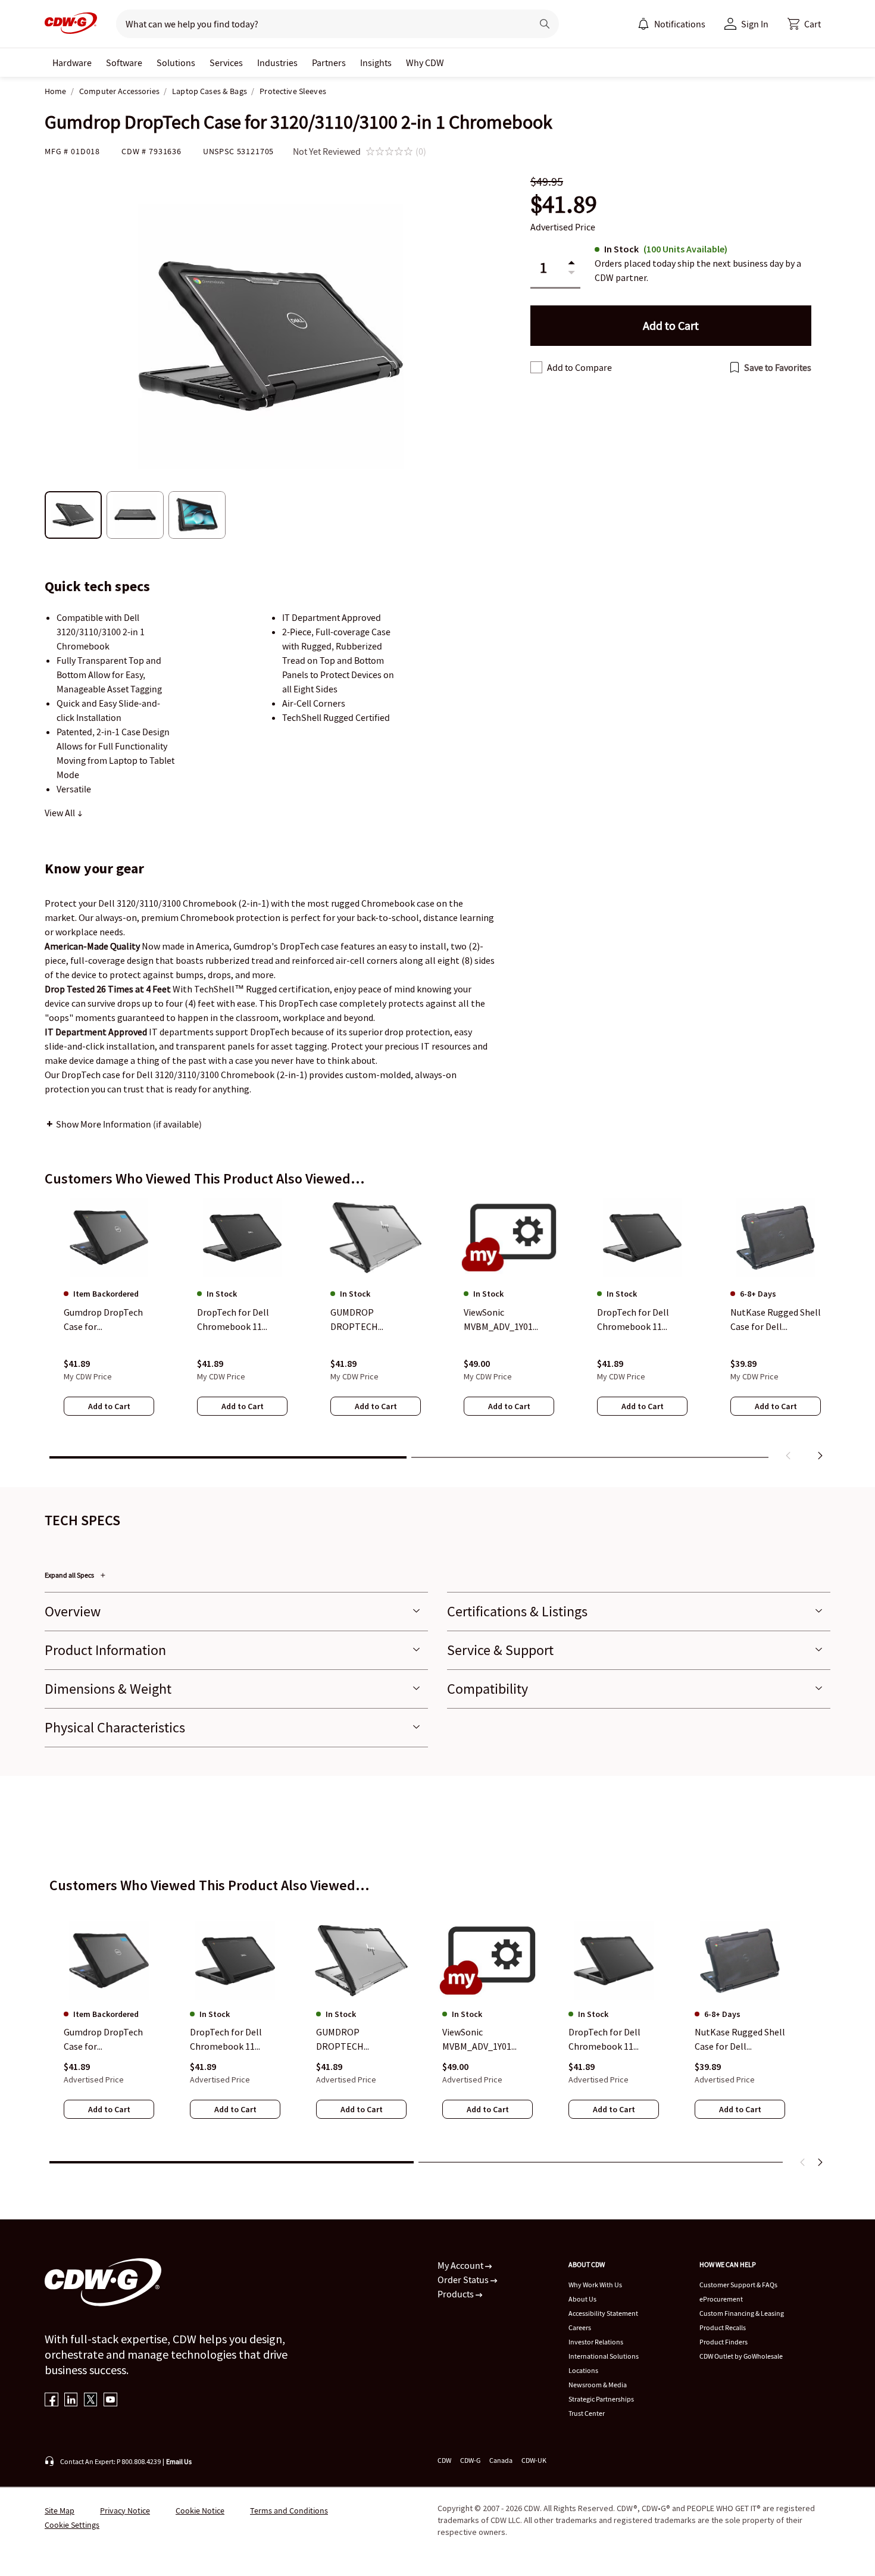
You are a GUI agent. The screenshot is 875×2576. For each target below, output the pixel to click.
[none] (72, 63)
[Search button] (545, 24)
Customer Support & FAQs (738, 2285)
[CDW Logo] (71, 24)
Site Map (60, 2511)
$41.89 (564, 204)
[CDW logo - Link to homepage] (71, 24)
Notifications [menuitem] (680, 24)
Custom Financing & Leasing (742, 2313)
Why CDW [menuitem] (425, 63)
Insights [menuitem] (376, 63)
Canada (501, 2460)
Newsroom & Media (598, 2385)
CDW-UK (534, 2460)
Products (457, 2294)
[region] (437, 1332)
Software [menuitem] (124, 63)
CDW (444, 2460)
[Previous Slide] (803, 2162)
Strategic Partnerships (601, 2399)
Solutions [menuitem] (176, 63)
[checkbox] (536, 367)
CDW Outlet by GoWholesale (741, 2356)
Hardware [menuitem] (72, 63)
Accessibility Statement (603, 2313)
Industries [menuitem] (277, 63)
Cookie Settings (72, 2525)
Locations (583, 2370)
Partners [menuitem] (329, 63)
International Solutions (604, 2356)
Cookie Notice (200, 2511)
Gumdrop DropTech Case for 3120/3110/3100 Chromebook (103, 2040)
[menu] (671, 24)
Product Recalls (723, 2327)
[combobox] (319, 24)
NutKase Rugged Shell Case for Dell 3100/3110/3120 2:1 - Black (740, 2040)
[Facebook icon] (51, 2401)
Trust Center (587, 2413)
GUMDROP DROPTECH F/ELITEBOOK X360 (355, 2040)
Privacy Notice (125, 2511)
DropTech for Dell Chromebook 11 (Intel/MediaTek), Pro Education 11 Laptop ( (235, 2040)
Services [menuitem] (226, 63)
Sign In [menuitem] (755, 24)
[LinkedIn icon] (71, 2401)
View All (61, 813)
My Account (461, 2265)
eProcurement (721, 2299)
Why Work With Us (595, 2285)
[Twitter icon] (91, 2401)
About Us (582, 2299)
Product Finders (724, 2342)
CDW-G (470, 2460)
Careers (580, 2327)
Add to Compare (579, 367)
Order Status (464, 2280)
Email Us (179, 2461)
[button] (804, 24)
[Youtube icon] (110, 2401)
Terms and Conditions (289, 2511)
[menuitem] (643, 24)
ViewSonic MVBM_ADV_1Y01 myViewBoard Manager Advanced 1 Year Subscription (483, 2040)
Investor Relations (596, 2342)
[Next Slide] (820, 2162)
